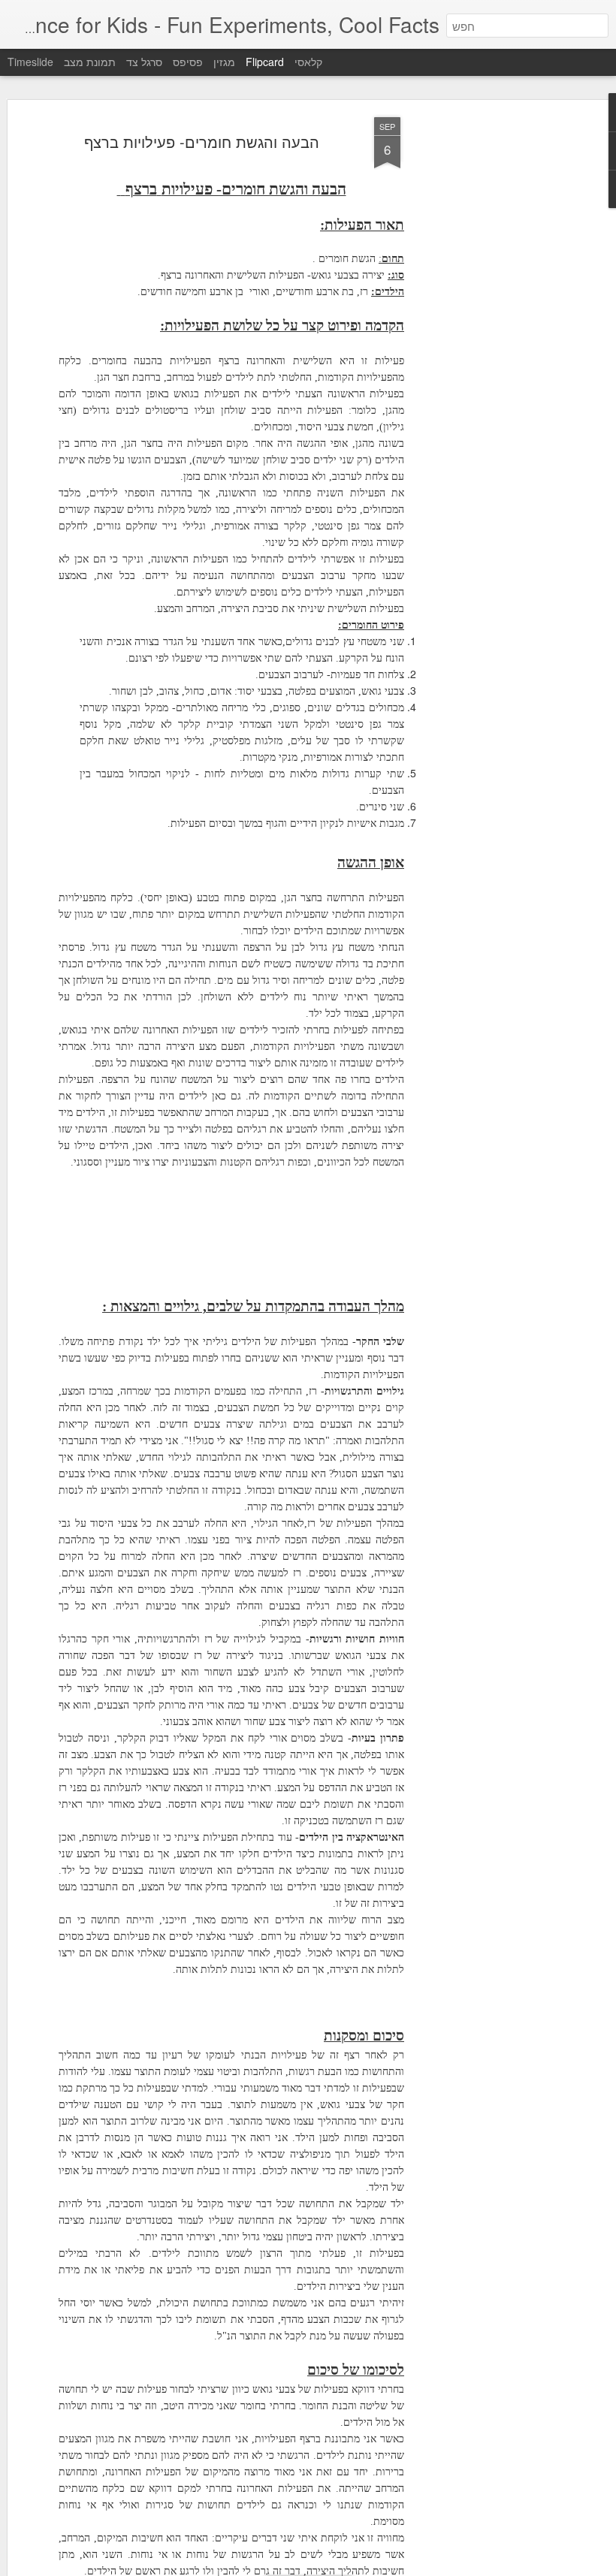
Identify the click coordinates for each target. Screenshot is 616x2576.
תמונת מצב (90, 62)
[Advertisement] (487, 354)
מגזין (224, 62)
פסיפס (188, 62)
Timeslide (30, 62)
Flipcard (265, 62)
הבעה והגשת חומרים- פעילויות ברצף (202, 142)
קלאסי (308, 62)
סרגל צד (144, 62)
